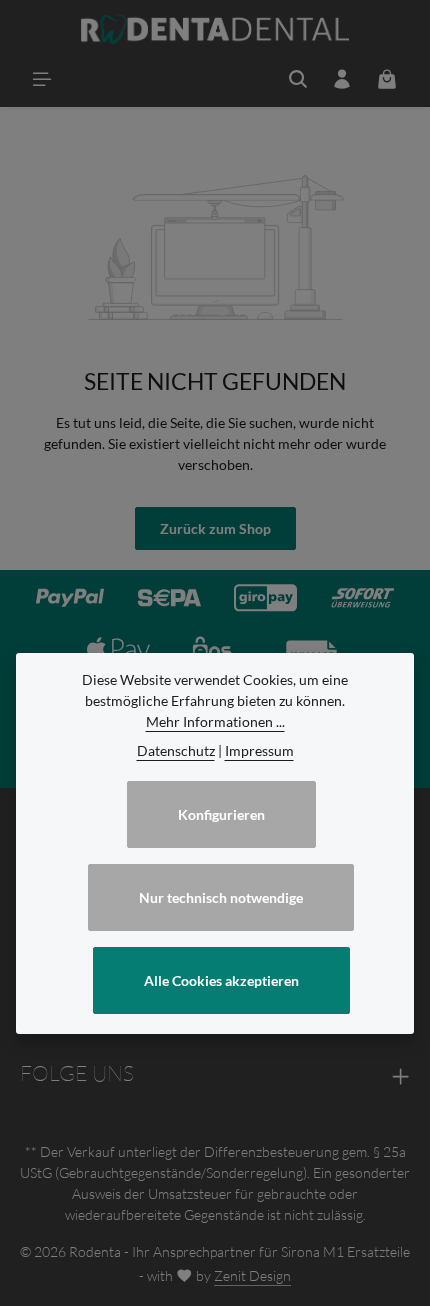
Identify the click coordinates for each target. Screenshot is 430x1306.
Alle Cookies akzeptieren (221, 980)
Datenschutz (176, 750)
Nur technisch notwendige (221, 897)
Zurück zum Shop (215, 528)
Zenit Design (252, 1275)
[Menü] (42, 79)
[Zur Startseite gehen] (215, 30)
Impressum (259, 750)
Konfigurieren (221, 814)
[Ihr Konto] (342, 79)
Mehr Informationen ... (215, 721)
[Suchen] (298, 79)
